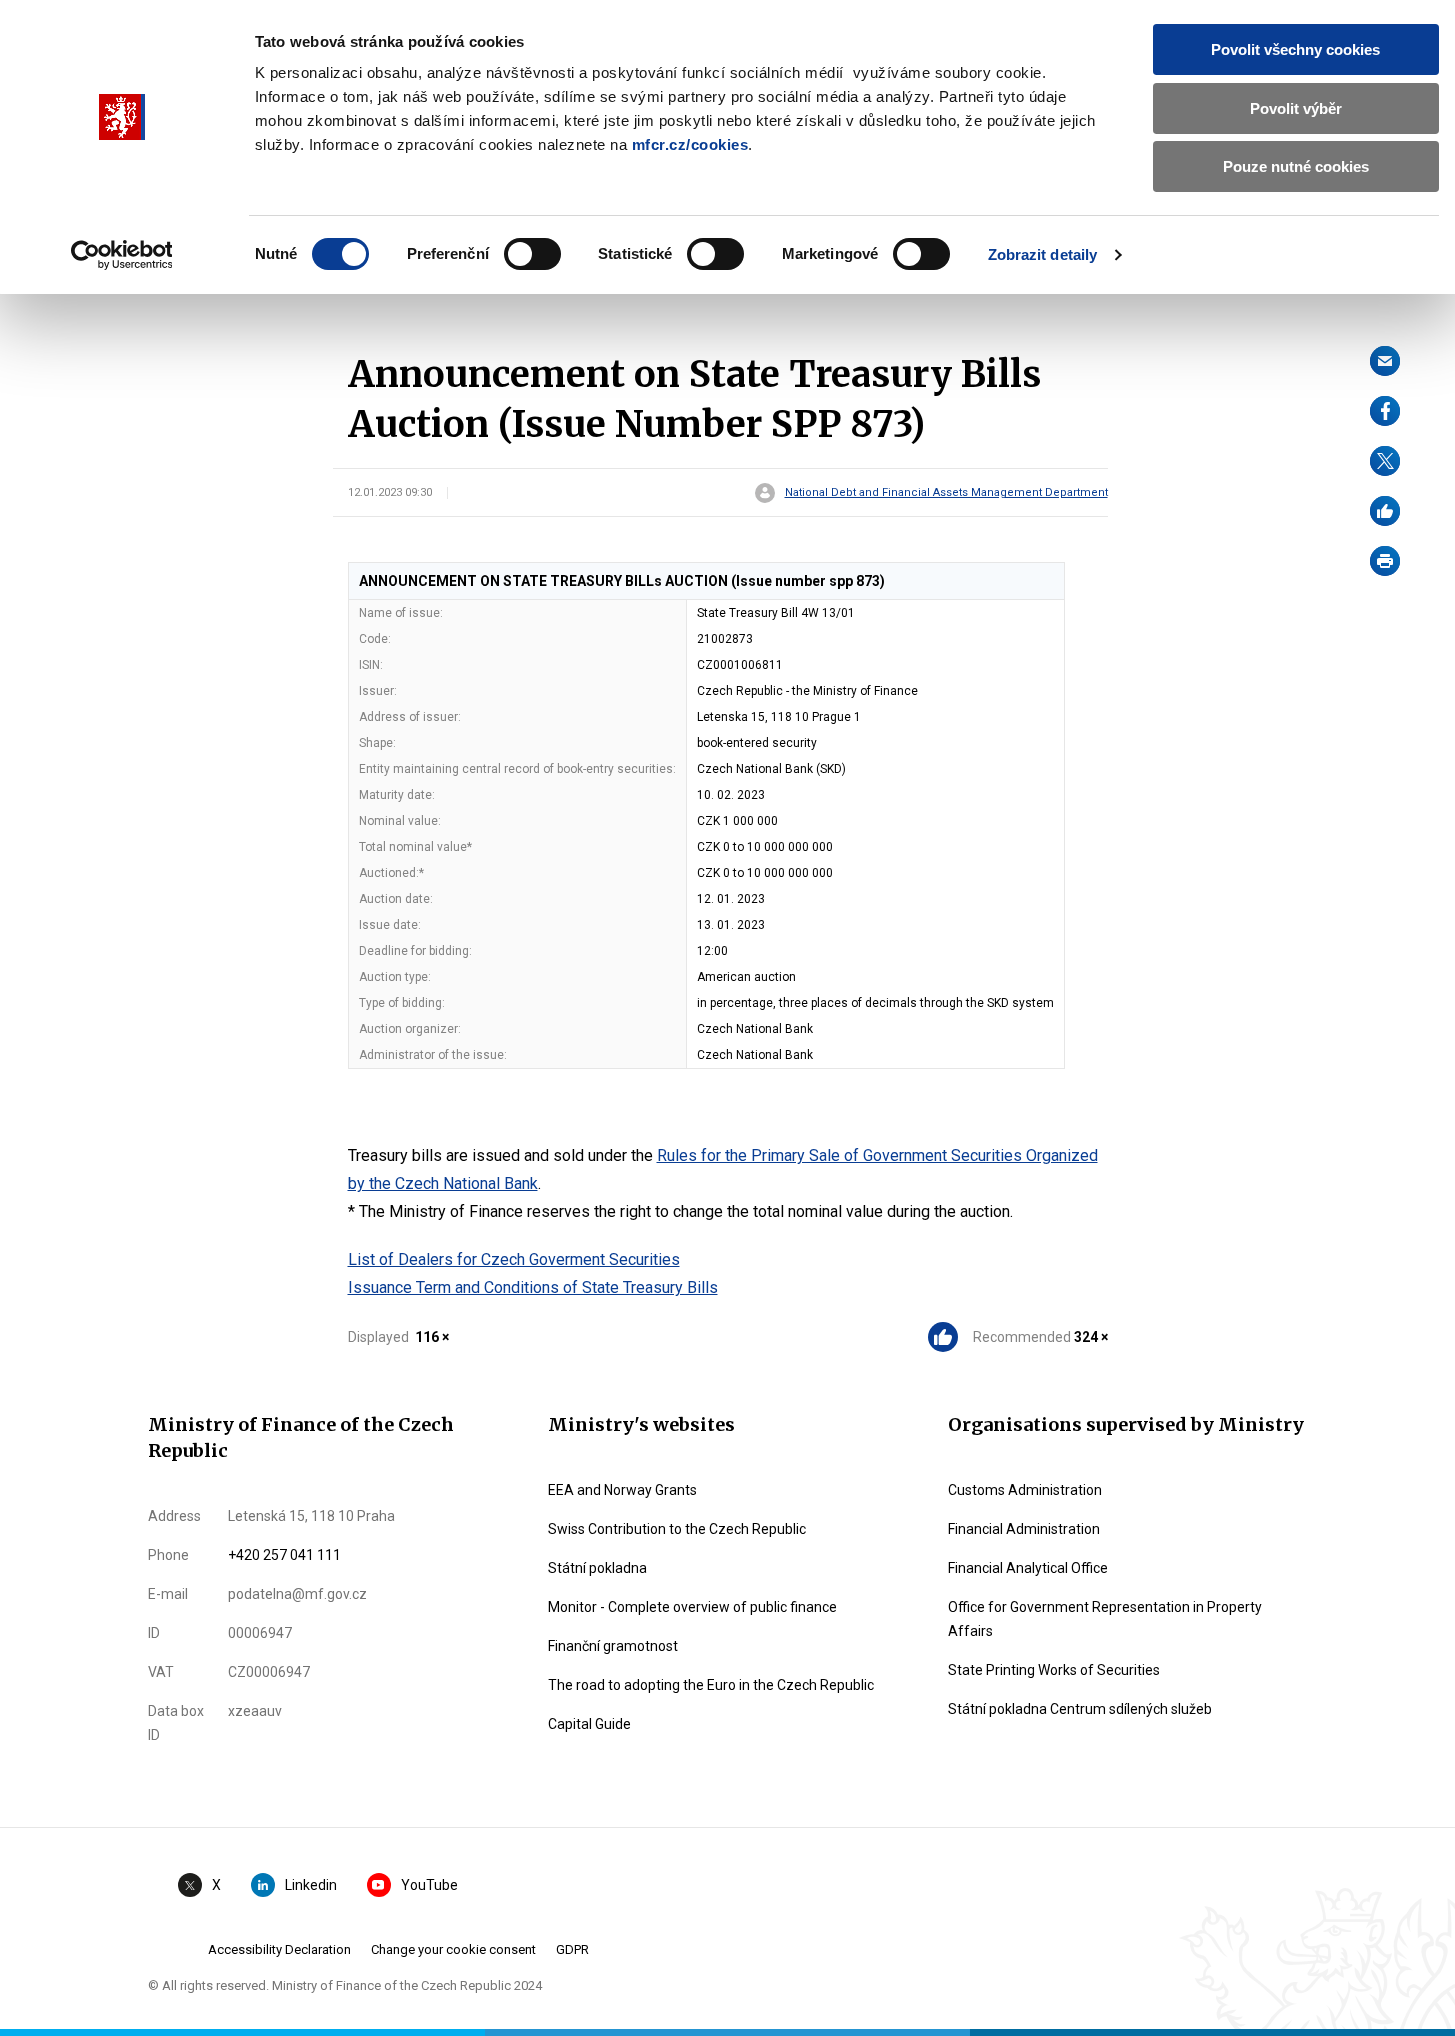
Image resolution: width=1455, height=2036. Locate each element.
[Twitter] (1385, 461)
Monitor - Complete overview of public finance (692, 1607)
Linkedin (311, 1885)
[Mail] (1385, 361)
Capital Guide (589, 1724)
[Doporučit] (1385, 511)
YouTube (429, 1885)
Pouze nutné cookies (1296, 166)
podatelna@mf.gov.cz (297, 1594)
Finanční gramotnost (613, 1646)
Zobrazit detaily (1043, 254)
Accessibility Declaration (279, 1949)
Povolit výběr (1296, 108)
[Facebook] (1385, 411)
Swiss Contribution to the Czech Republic (677, 1529)
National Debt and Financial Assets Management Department (946, 493)
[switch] (532, 254)
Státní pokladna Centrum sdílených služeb (1080, 1709)
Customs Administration (1025, 1490)
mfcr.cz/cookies (690, 144)
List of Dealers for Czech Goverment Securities (514, 1259)
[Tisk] (1385, 561)
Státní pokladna (597, 1568)
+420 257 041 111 (284, 1555)
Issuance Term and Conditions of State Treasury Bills (533, 1287)
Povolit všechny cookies (1295, 49)
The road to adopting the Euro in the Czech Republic (711, 1685)
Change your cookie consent (453, 1949)
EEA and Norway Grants (622, 1490)
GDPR (572, 1949)
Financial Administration (1024, 1529)
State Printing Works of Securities (1054, 1670)
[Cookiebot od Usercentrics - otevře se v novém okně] (121, 255)
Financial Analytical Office (1028, 1568)
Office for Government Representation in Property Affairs (1105, 1619)
